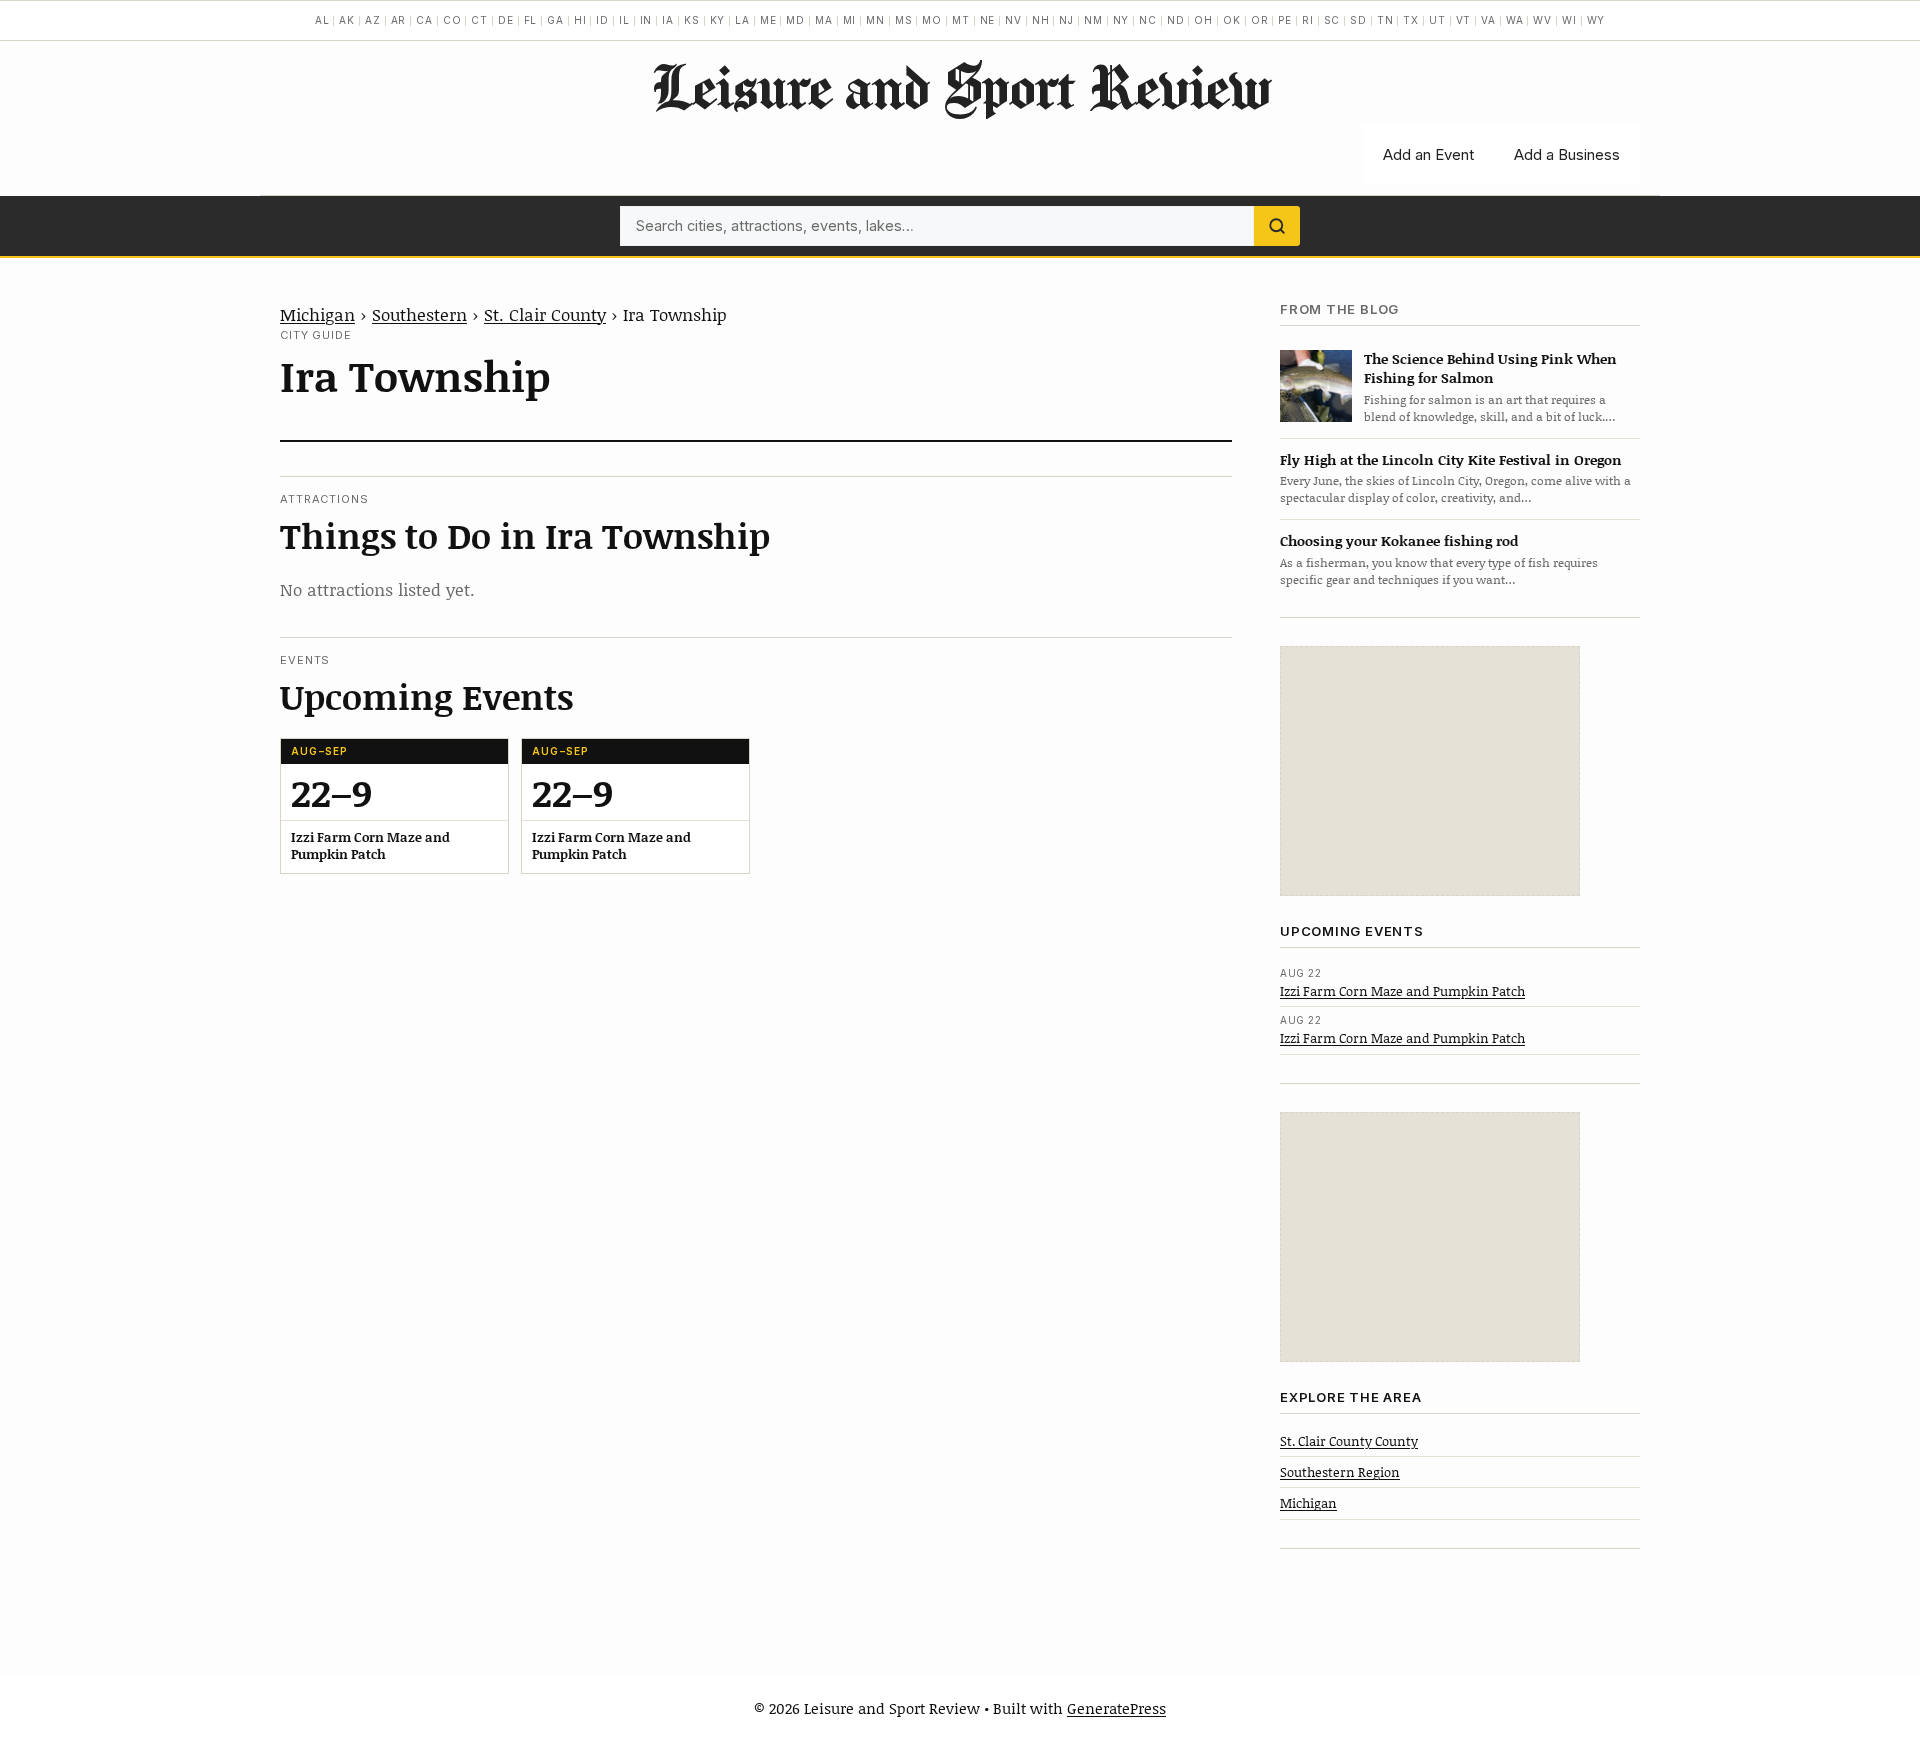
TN (1385, 20)
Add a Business (1567, 154)
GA (555, 20)
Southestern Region (1340, 1472)
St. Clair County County (1349, 1441)
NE (988, 20)
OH (1203, 20)
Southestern (419, 314)
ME (768, 20)
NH (1041, 20)
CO (452, 20)
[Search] (1277, 226)
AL (322, 20)
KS (692, 20)
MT (961, 20)
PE (1285, 20)
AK (347, 20)
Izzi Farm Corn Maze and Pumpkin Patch (1402, 991)
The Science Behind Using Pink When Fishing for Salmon (1490, 368)
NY (1121, 20)
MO (932, 20)
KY (718, 20)
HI (580, 20)
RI (1308, 20)
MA (824, 20)
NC (1148, 20)
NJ (1066, 20)
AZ (373, 20)
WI (1569, 20)
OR (1260, 20)
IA (668, 20)
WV (1542, 20)
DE (506, 20)
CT (479, 20)
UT (1437, 20)
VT (1464, 20)
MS (904, 20)
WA (1515, 20)
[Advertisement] (1430, 771)
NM (1093, 20)
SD (1358, 20)
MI (850, 20)
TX (1411, 20)
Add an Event (1428, 154)
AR (399, 20)
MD (795, 20)
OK (1232, 20)
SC (1332, 20)
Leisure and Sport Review (960, 86)
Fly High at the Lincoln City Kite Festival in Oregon (1451, 459)
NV (1013, 20)
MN (875, 20)
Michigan (317, 314)
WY (1596, 20)
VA (1488, 20)
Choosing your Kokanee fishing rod (1399, 540)
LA (742, 20)
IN (646, 20)
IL (624, 20)
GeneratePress (1116, 1708)
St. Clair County (545, 314)
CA (424, 20)
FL (531, 20)
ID (602, 20)
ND (1176, 20)
